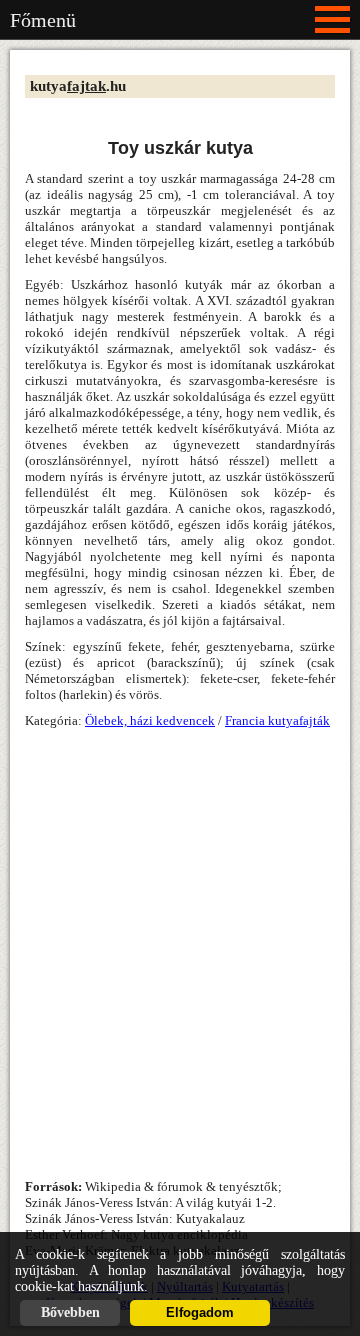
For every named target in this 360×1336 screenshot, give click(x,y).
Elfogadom (200, 1313)
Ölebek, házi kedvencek (150, 720)
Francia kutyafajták (277, 720)
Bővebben (70, 1312)
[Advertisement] (180, 934)
